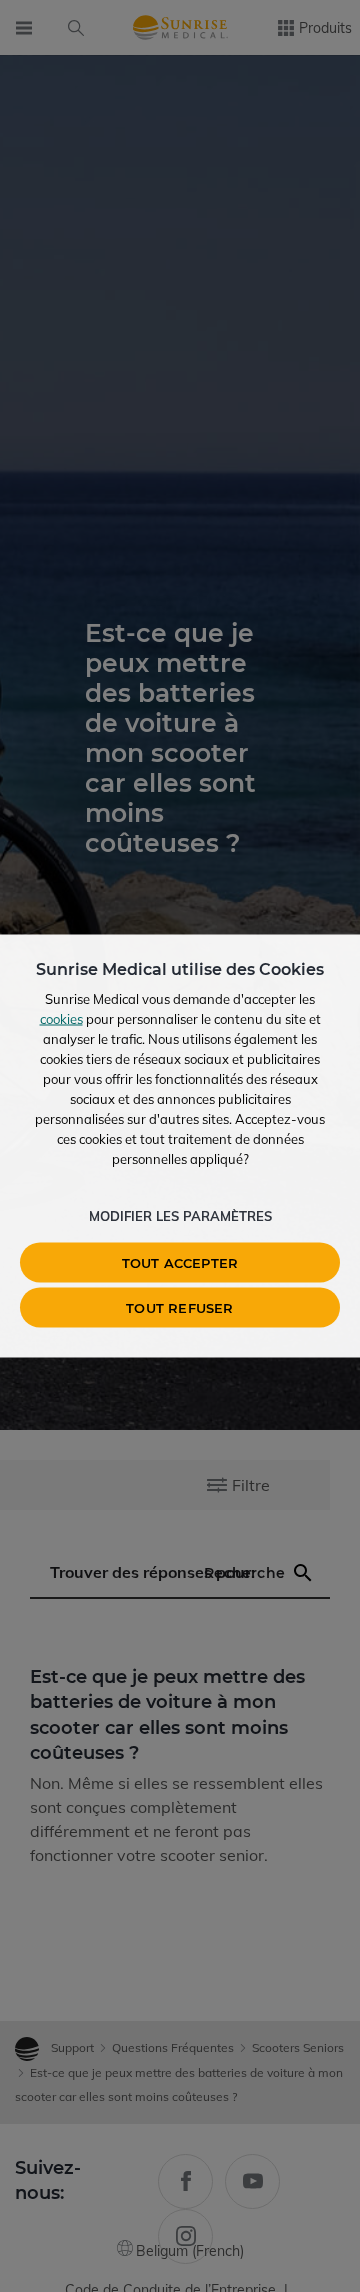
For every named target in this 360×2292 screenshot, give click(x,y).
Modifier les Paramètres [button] (180, 1216)
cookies (61, 1019)
